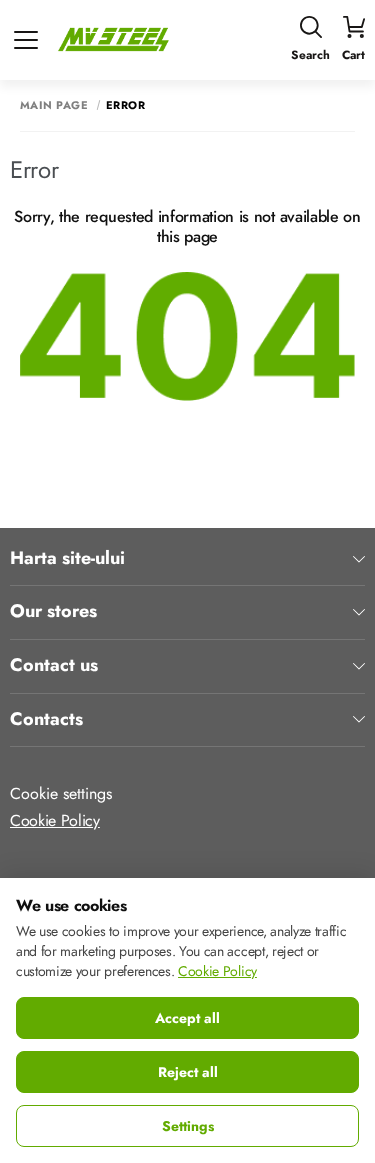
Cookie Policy (55, 820)
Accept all (187, 1018)
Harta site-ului (67, 559)
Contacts (46, 720)
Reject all (188, 1072)
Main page (54, 105)
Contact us (54, 666)
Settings (188, 1126)
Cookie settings (61, 793)
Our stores (53, 612)
